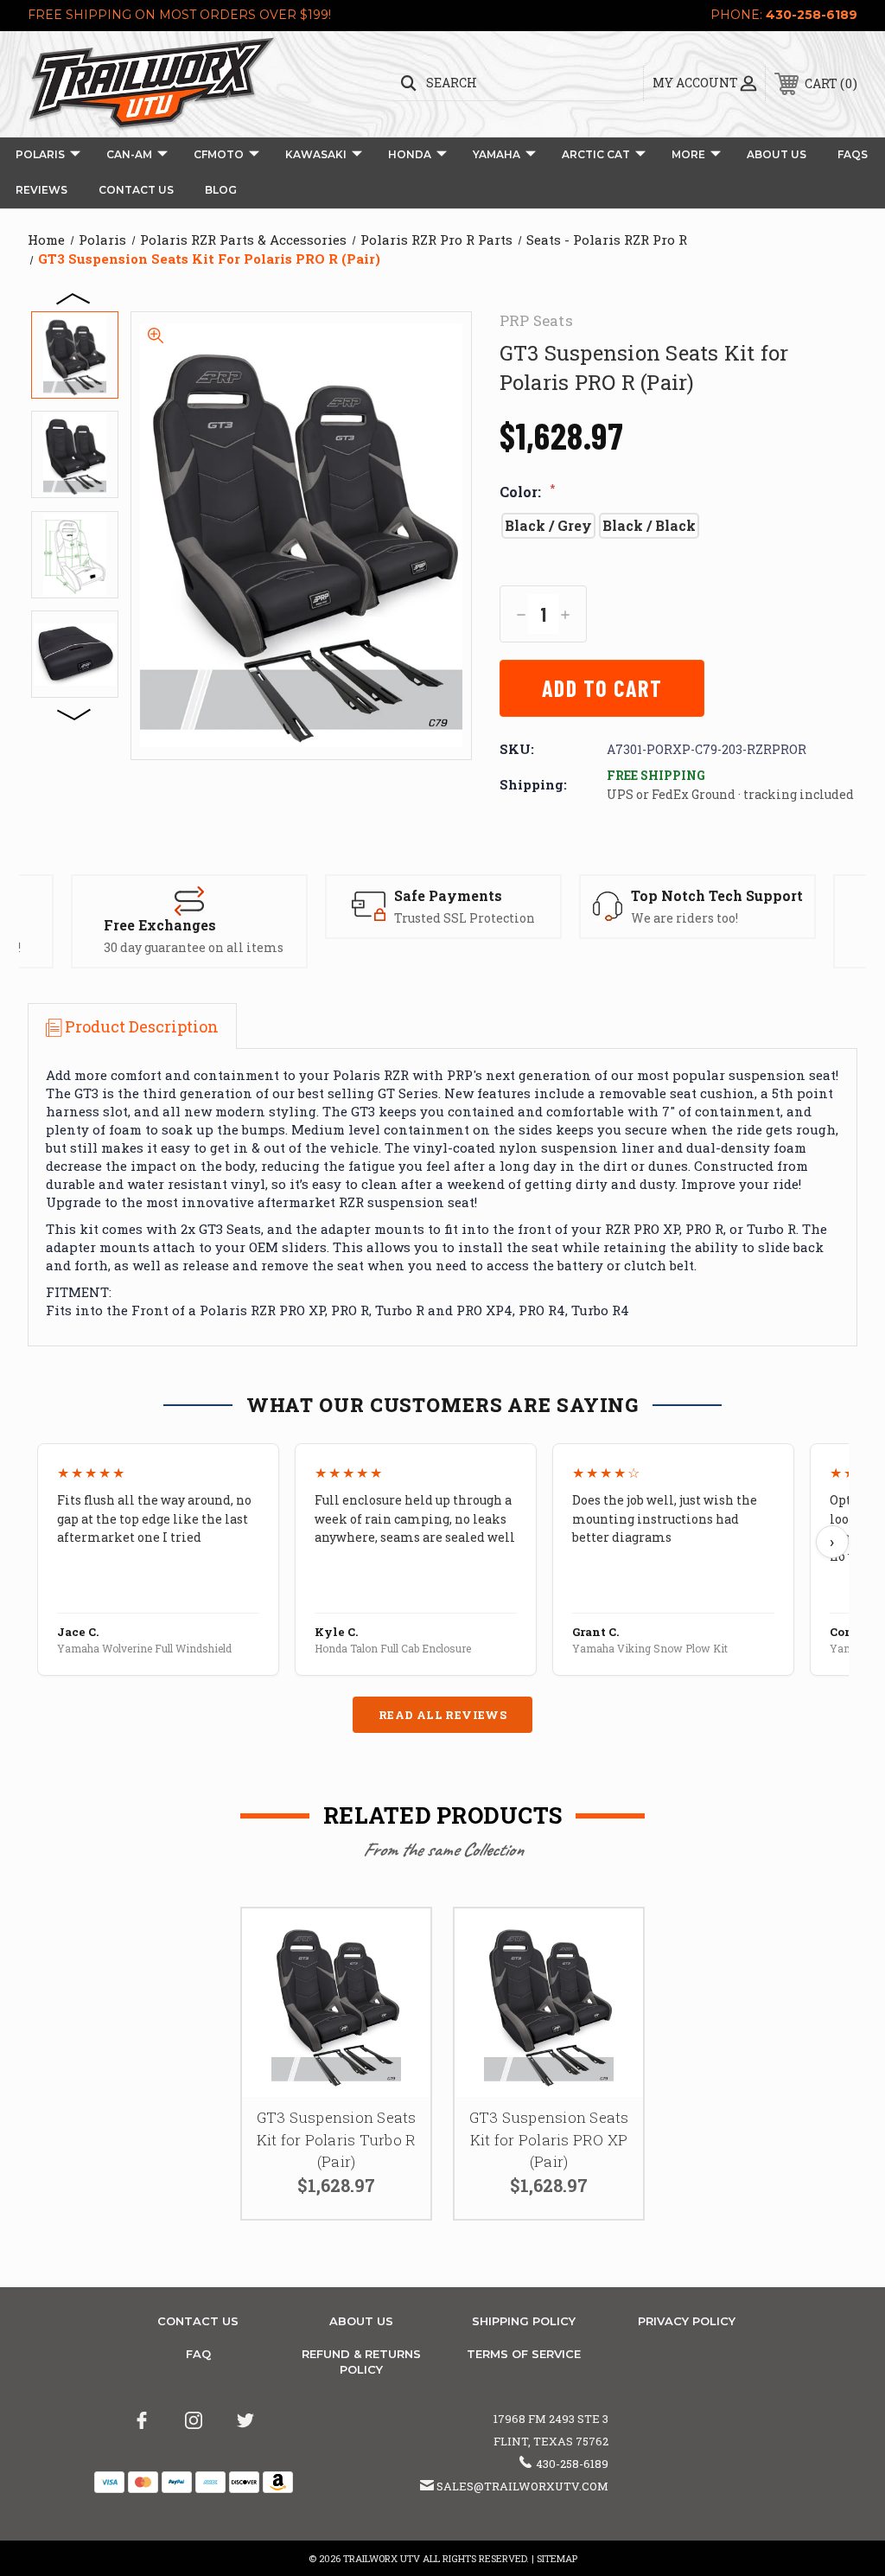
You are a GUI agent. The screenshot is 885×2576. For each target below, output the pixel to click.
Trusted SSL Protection (465, 918)
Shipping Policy (524, 2321)
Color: (527, 492)
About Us (777, 154)
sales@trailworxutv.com (522, 2486)
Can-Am (129, 154)
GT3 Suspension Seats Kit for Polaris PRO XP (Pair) (549, 2139)
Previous (74, 297)
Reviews (41, 190)
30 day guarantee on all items (194, 947)
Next (74, 713)
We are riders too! (684, 918)
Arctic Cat (596, 154)
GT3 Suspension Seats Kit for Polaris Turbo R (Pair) (337, 2139)
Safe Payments (448, 895)
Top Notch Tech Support (717, 895)
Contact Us (136, 190)
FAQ (198, 2354)
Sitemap (557, 2558)
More (688, 154)
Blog (221, 190)
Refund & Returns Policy (361, 2362)
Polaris (40, 154)
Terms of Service (524, 2354)
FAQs (853, 154)
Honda (410, 154)
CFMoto (219, 154)
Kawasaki (316, 154)
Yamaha (497, 154)
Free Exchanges (160, 925)
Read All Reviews (442, 1715)
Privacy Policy (687, 2321)
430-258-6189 (812, 15)
